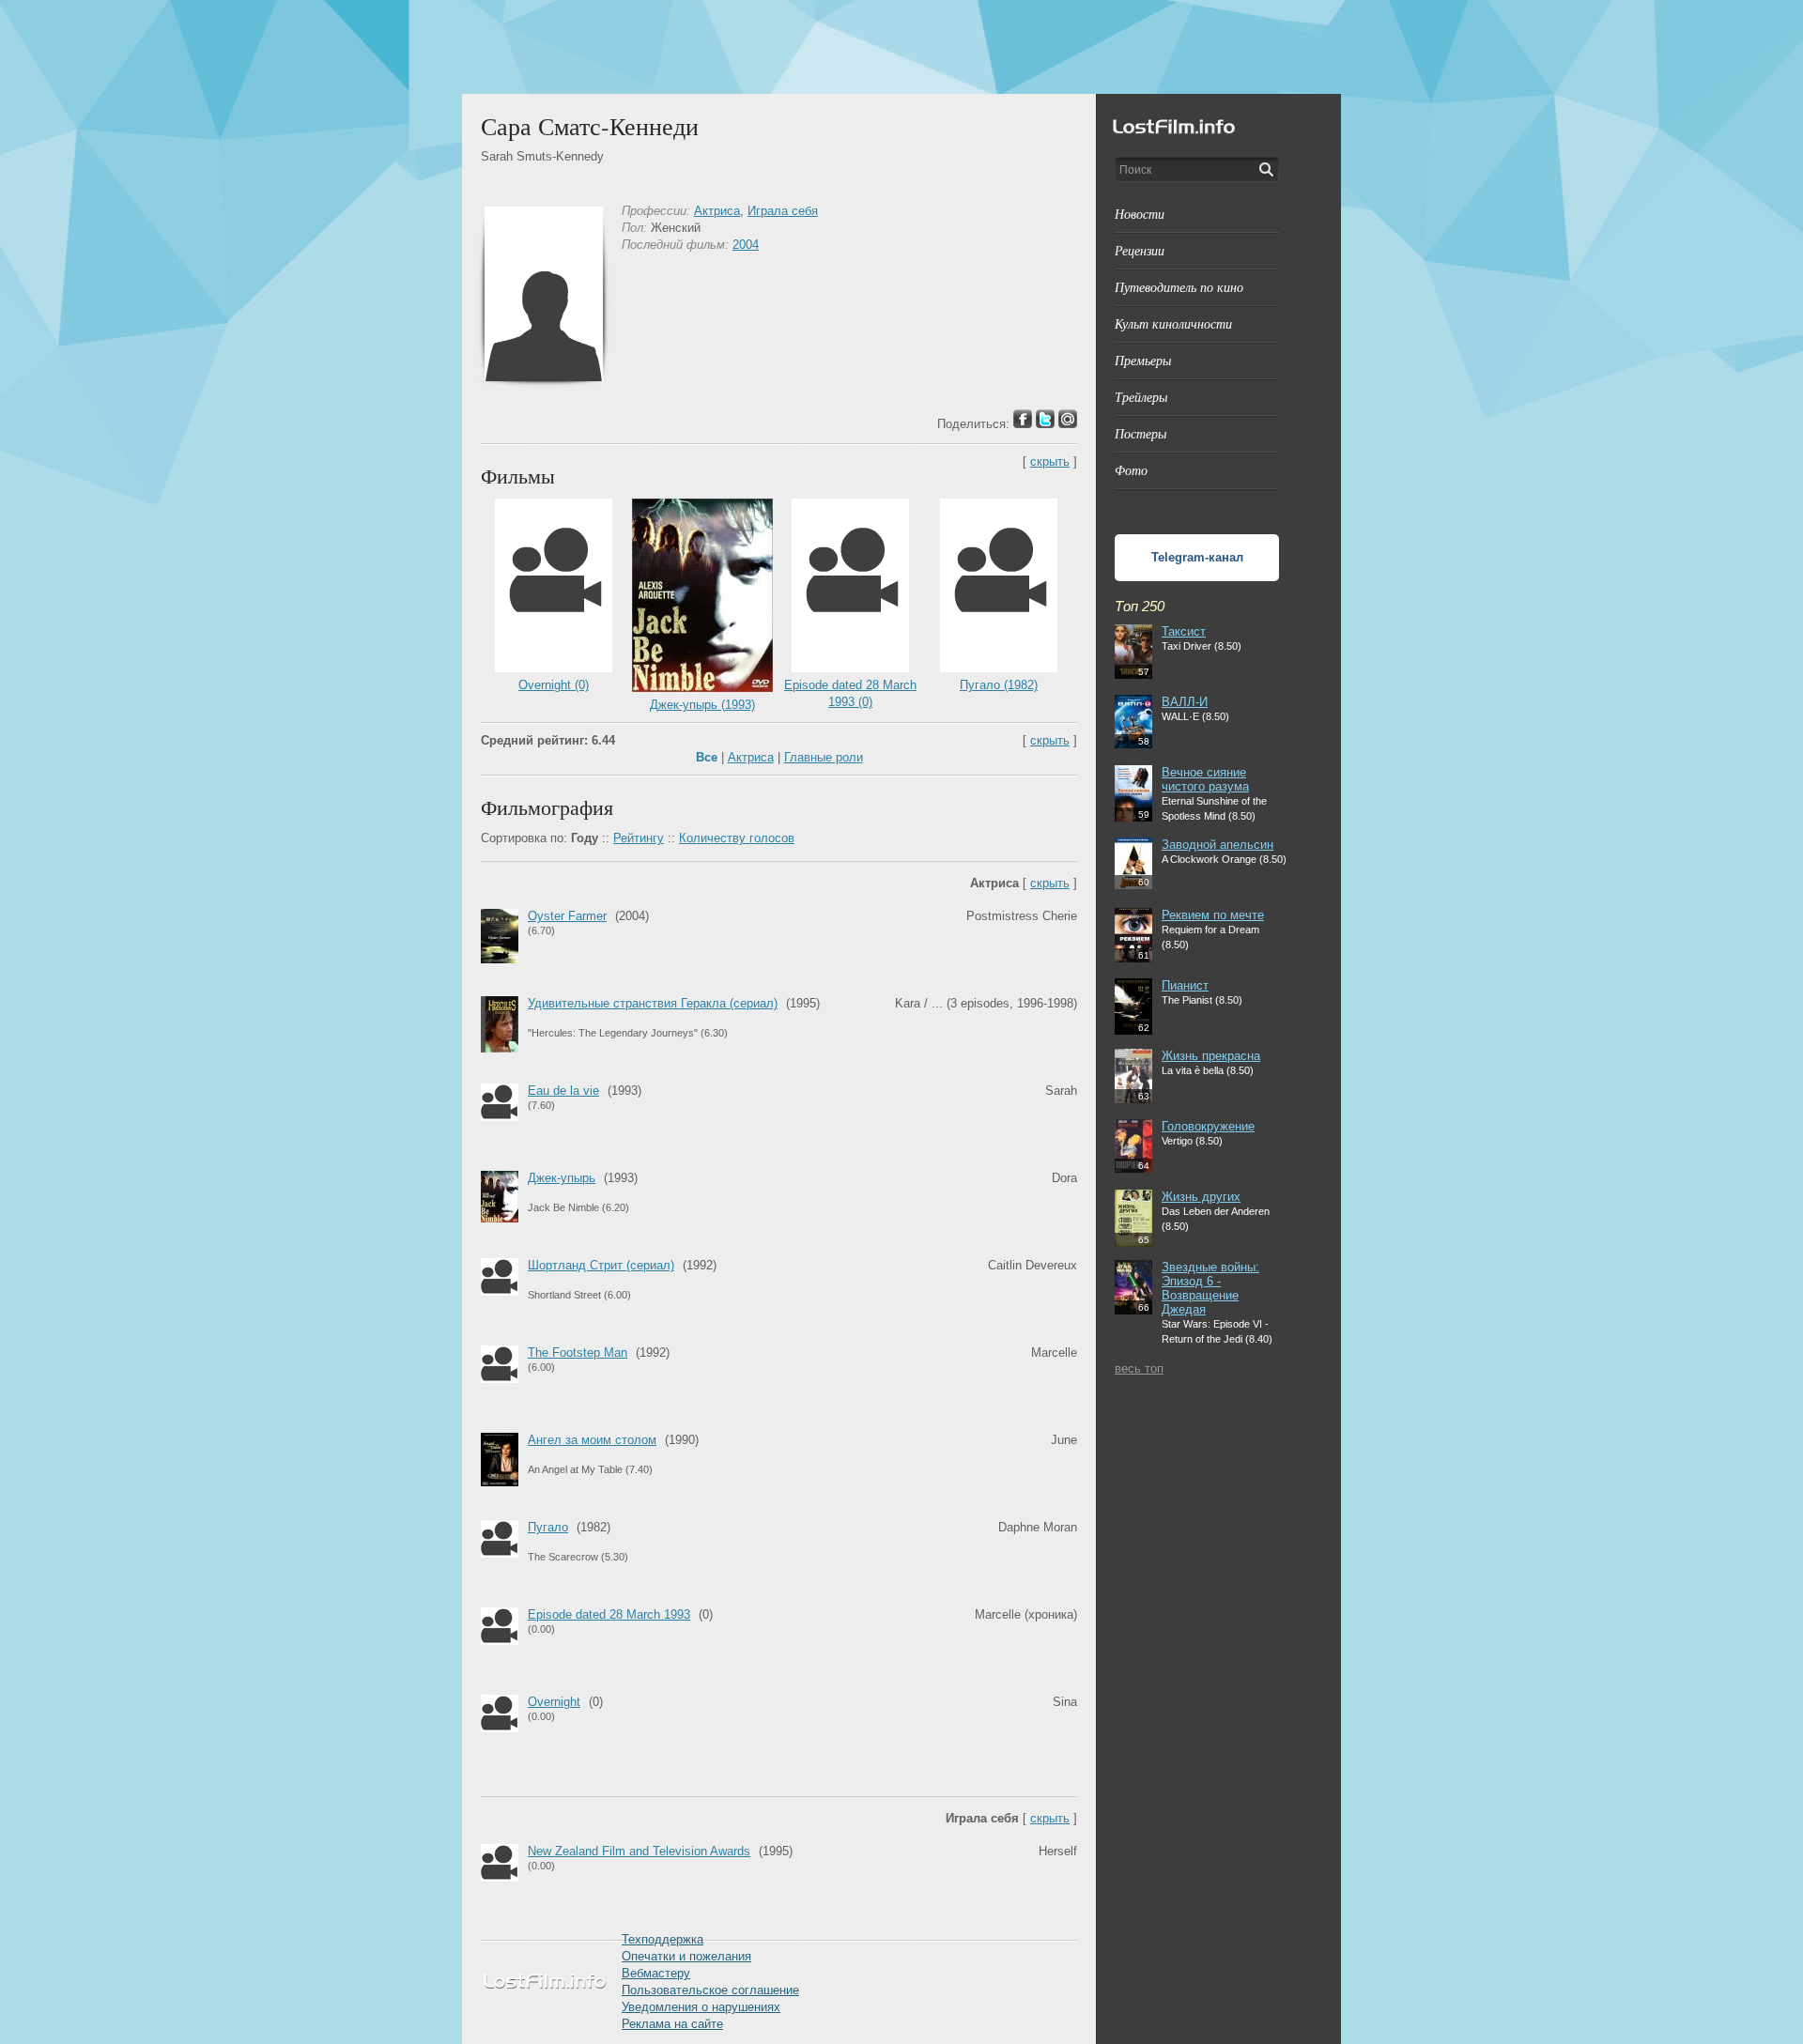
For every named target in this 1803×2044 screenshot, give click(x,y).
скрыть (1050, 461)
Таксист (1184, 631)
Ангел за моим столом (592, 1440)
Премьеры (1143, 360)
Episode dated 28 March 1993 (609, 1614)
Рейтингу (639, 838)
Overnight (554, 1702)
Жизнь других (1201, 1197)
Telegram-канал (1197, 557)
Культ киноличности (1173, 323)
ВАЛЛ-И (1185, 702)
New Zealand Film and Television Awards (639, 1851)
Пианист (1185, 985)
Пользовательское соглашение (710, 1990)
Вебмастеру (656, 1973)
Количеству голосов (737, 838)
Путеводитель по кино (1179, 287)
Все (707, 757)
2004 (746, 245)
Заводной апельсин (1217, 845)
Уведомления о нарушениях (701, 2007)
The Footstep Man (578, 1352)
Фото (1131, 470)
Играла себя (783, 211)
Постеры (1140, 433)
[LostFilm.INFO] (901, 47)
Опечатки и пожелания (686, 1956)
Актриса (717, 211)
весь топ (1139, 1368)
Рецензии (1140, 250)
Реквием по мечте (1213, 915)
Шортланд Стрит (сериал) (601, 1265)
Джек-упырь (562, 1178)
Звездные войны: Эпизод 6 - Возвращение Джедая (1210, 1288)
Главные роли (824, 757)
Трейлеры (1141, 397)
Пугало (548, 1527)
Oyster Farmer (567, 916)
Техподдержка (663, 1939)
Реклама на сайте (672, 2024)
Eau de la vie (563, 1091)
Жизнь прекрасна (1211, 1056)
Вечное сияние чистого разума (1205, 779)
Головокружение (1208, 1126)
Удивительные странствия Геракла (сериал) (653, 1003)
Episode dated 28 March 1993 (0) (850, 693)
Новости (1140, 214)
